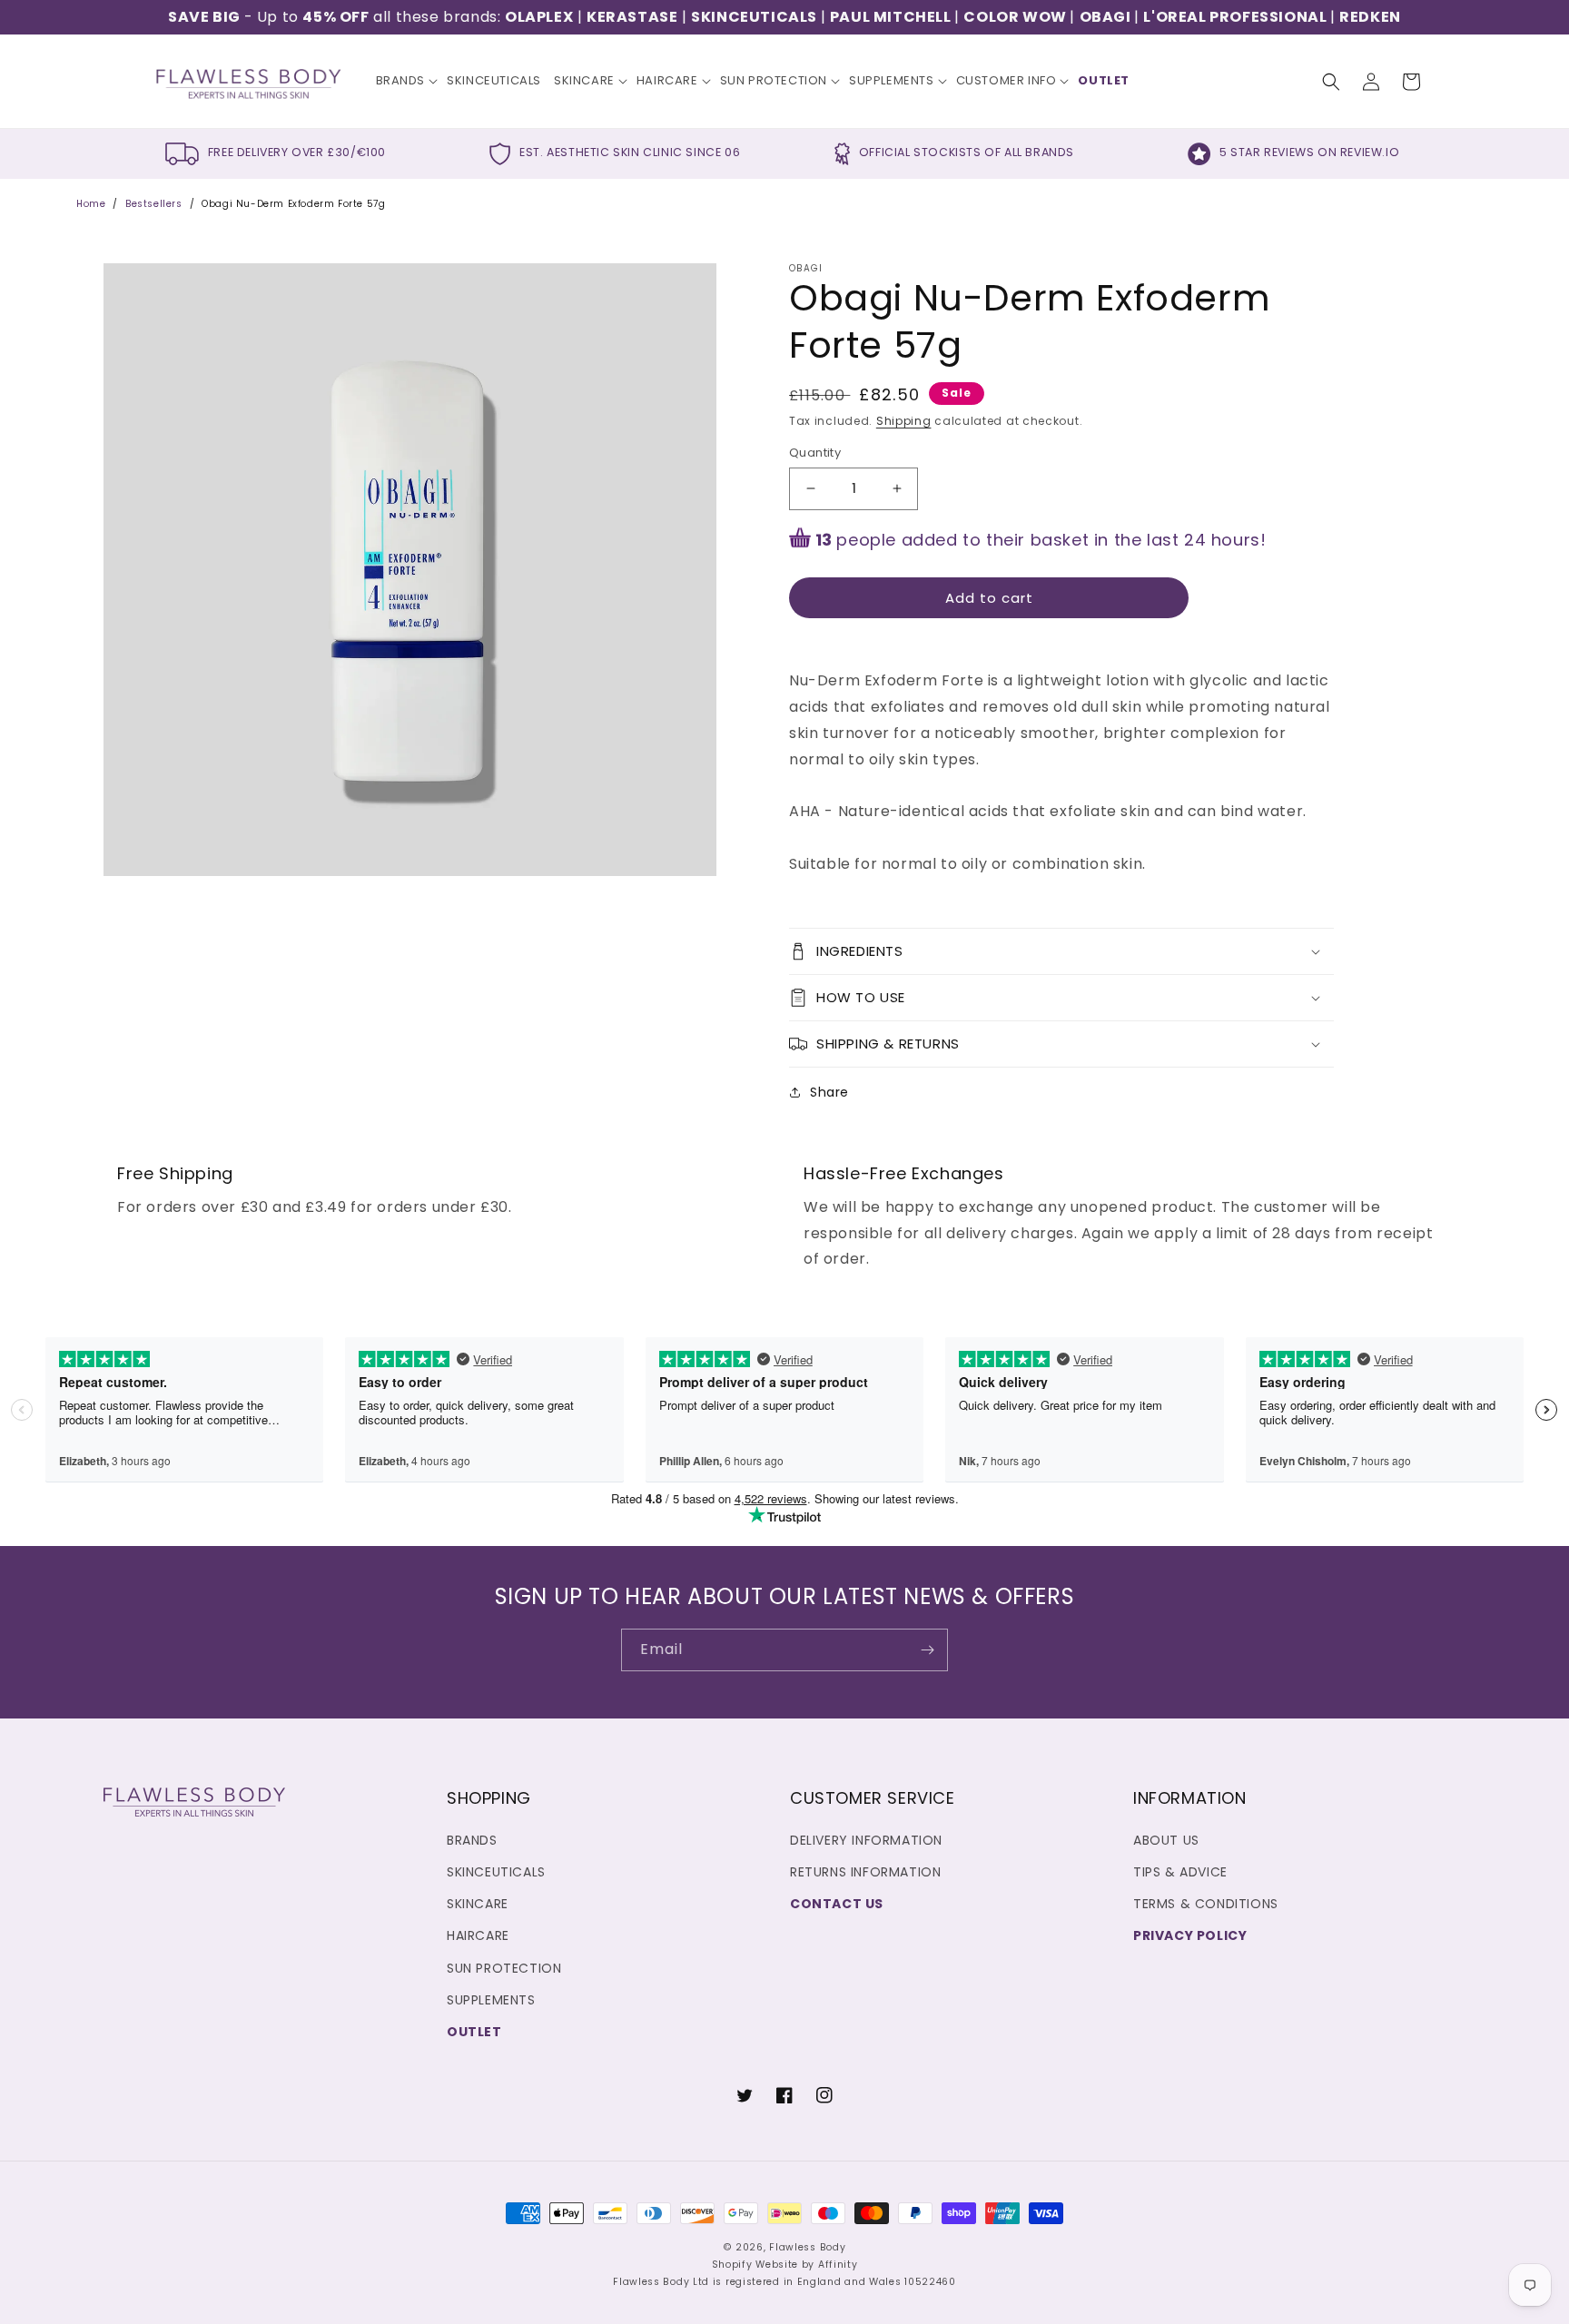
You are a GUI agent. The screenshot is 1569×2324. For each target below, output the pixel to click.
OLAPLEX (539, 17)
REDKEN (1370, 17)
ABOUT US (1166, 1840)
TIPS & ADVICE (1180, 1872)
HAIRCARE (478, 1935)
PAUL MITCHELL (892, 17)
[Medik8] (1328, 17)
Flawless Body (807, 2247)
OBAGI (1107, 17)
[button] (405, 81)
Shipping (904, 421)
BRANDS (472, 1840)
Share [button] (829, 1092)
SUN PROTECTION (504, 1968)
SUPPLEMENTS (491, 2000)
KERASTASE (632, 17)
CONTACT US (837, 1904)
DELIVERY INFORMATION (866, 1840)
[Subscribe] (927, 1650)
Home (91, 204)
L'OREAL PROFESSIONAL (1235, 17)
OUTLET (474, 2032)
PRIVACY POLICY (1190, 1935)
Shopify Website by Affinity (785, 2265)
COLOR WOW (1016, 17)
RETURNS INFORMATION (865, 1872)
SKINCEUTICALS (755, 17)
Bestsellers (154, 204)
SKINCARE (478, 1904)
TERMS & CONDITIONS (1206, 1904)
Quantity (815, 453)
